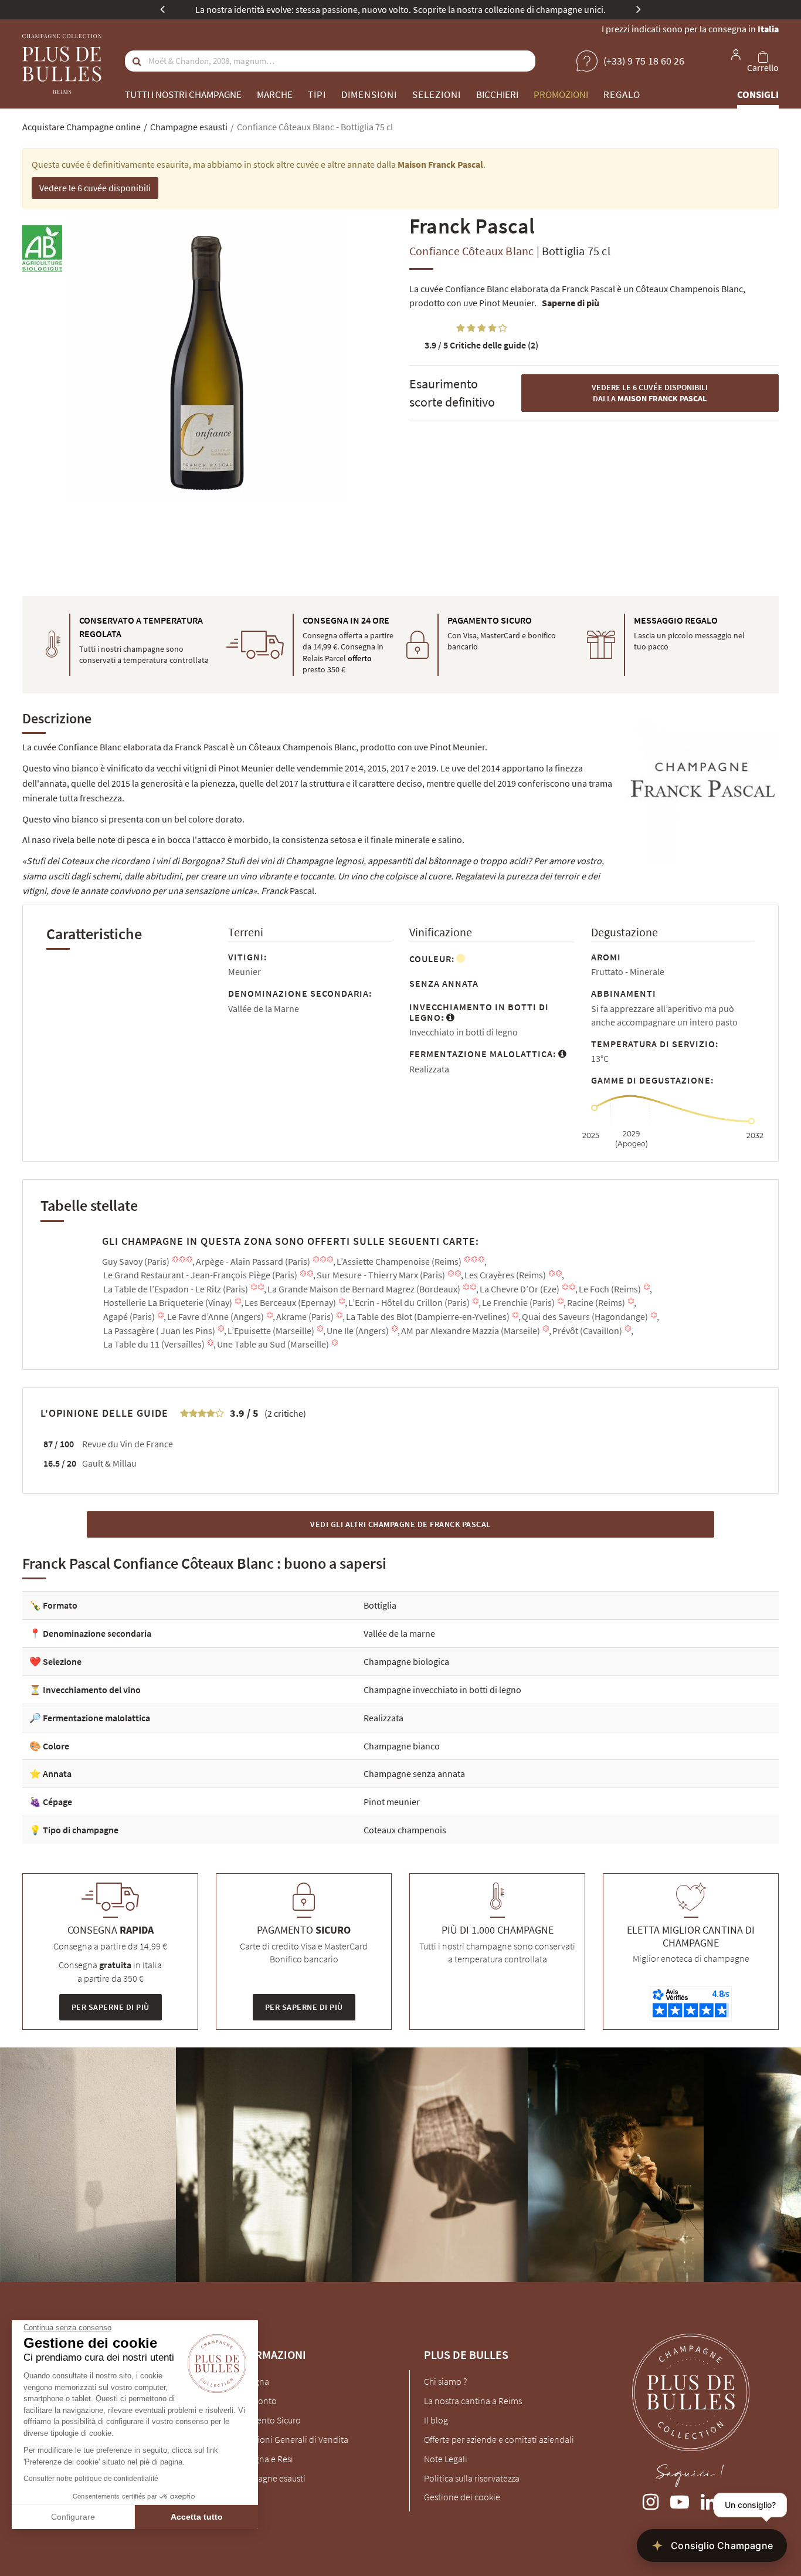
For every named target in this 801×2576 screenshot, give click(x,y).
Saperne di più (571, 303)
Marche (275, 94)
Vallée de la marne (399, 1633)
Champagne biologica (406, 1661)
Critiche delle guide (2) (481, 345)
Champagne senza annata (414, 1773)
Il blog (436, 2420)
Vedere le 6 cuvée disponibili (95, 188)
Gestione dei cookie (462, 2497)
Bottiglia (380, 1605)
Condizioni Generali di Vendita (289, 2439)
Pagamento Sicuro (266, 2420)
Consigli (758, 94)
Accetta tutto (197, 2517)
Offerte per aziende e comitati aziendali (499, 2439)
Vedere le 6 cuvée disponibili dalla (650, 393)
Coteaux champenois (405, 1830)
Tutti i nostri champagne (183, 94)
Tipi (317, 94)
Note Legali (446, 2459)
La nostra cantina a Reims (473, 2401)
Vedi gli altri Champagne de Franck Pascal (400, 1524)
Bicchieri (497, 94)
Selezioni (437, 94)
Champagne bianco (402, 1746)
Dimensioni (369, 94)
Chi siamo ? (445, 2381)
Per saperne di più (111, 2007)
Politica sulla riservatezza (472, 2478)
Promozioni (561, 94)
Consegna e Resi (262, 2459)
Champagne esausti (268, 2478)
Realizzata (383, 1718)
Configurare (73, 2517)
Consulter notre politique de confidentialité (91, 2479)
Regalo (622, 94)
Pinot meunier (392, 1802)
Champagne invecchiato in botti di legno (442, 1690)
